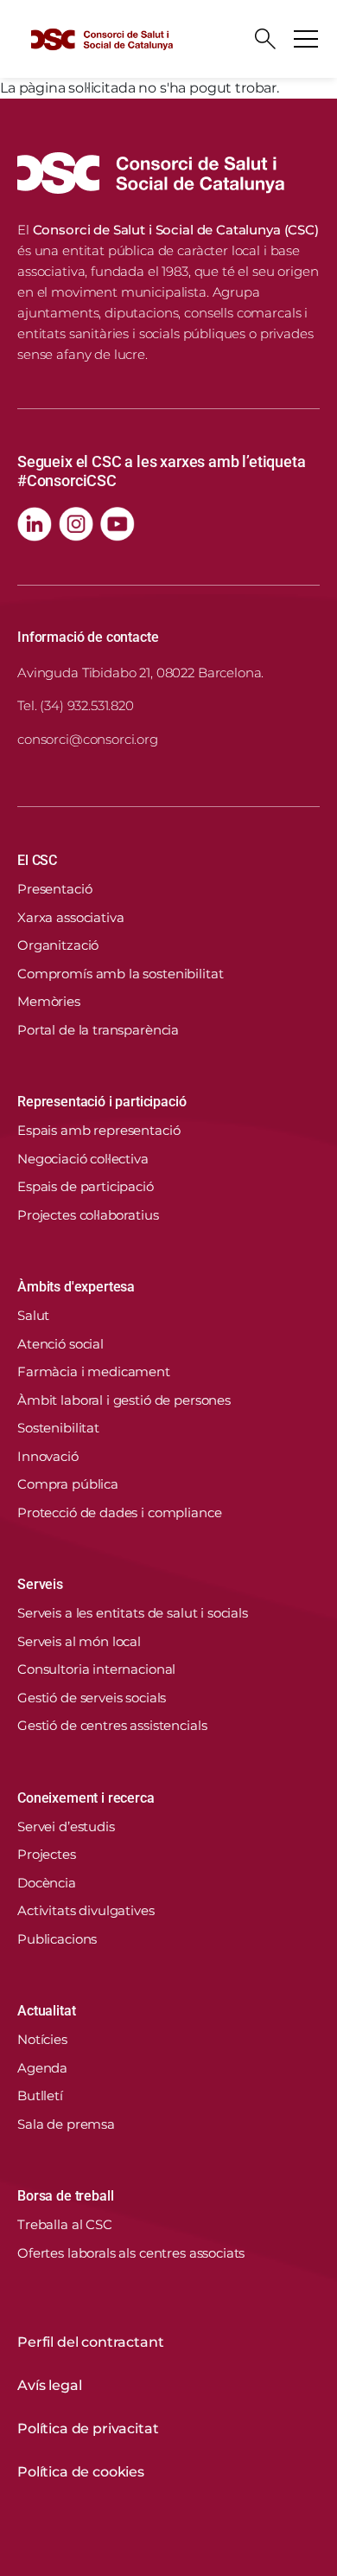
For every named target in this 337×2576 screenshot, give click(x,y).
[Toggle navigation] (306, 39)
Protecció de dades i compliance (119, 1512)
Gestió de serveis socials (92, 1698)
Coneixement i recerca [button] (86, 1798)
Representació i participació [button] (102, 1102)
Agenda (42, 2068)
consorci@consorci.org (88, 739)
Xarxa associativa (70, 917)
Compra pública (68, 1484)
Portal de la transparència (98, 1030)
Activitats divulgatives (86, 1910)
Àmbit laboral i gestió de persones (124, 1400)
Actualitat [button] (46, 2011)
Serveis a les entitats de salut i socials (133, 1613)
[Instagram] (76, 524)
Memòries (49, 1001)
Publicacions (57, 1939)
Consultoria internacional (96, 1669)
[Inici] (102, 39)
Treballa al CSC (65, 2224)
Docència (47, 1883)
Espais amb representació (99, 1130)
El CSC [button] (37, 860)
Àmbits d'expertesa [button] (76, 1287)
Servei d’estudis (66, 1826)
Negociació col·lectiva (83, 1159)
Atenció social (60, 1344)
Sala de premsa (66, 2124)
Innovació (48, 1456)
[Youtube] (118, 524)
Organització (58, 945)
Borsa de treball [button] (65, 2196)
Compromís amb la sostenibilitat (120, 974)
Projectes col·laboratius (88, 1215)
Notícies (42, 2039)
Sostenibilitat (58, 1428)
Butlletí (40, 2095)
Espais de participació (86, 1186)
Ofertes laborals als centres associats (131, 2253)
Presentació (54, 889)
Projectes (47, 1854)
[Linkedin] (35, 524)
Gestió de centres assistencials (112, 1725)
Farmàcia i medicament (94, 1371)
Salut (33, 1315)
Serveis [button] (40, 1584)
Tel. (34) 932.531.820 (76, 705)
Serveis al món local (79, 1641)
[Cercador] (265, 39)
